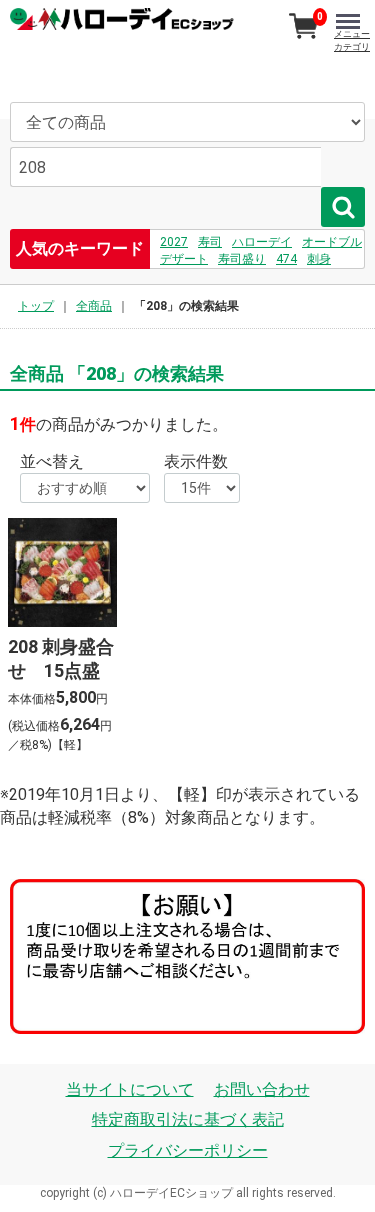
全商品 (94, 306)
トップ (36, 306)
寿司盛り (242, 259)
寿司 (210, 242)
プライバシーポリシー (188, 1150)
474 (286, 259)
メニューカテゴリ (352, 40)
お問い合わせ (262, 1089)
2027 (174, 242)
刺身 (319, 259)
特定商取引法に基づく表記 (188, 1119)
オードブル (332, 242)
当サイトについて (130, 1089)
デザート (184, 259)
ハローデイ (262, 242)
